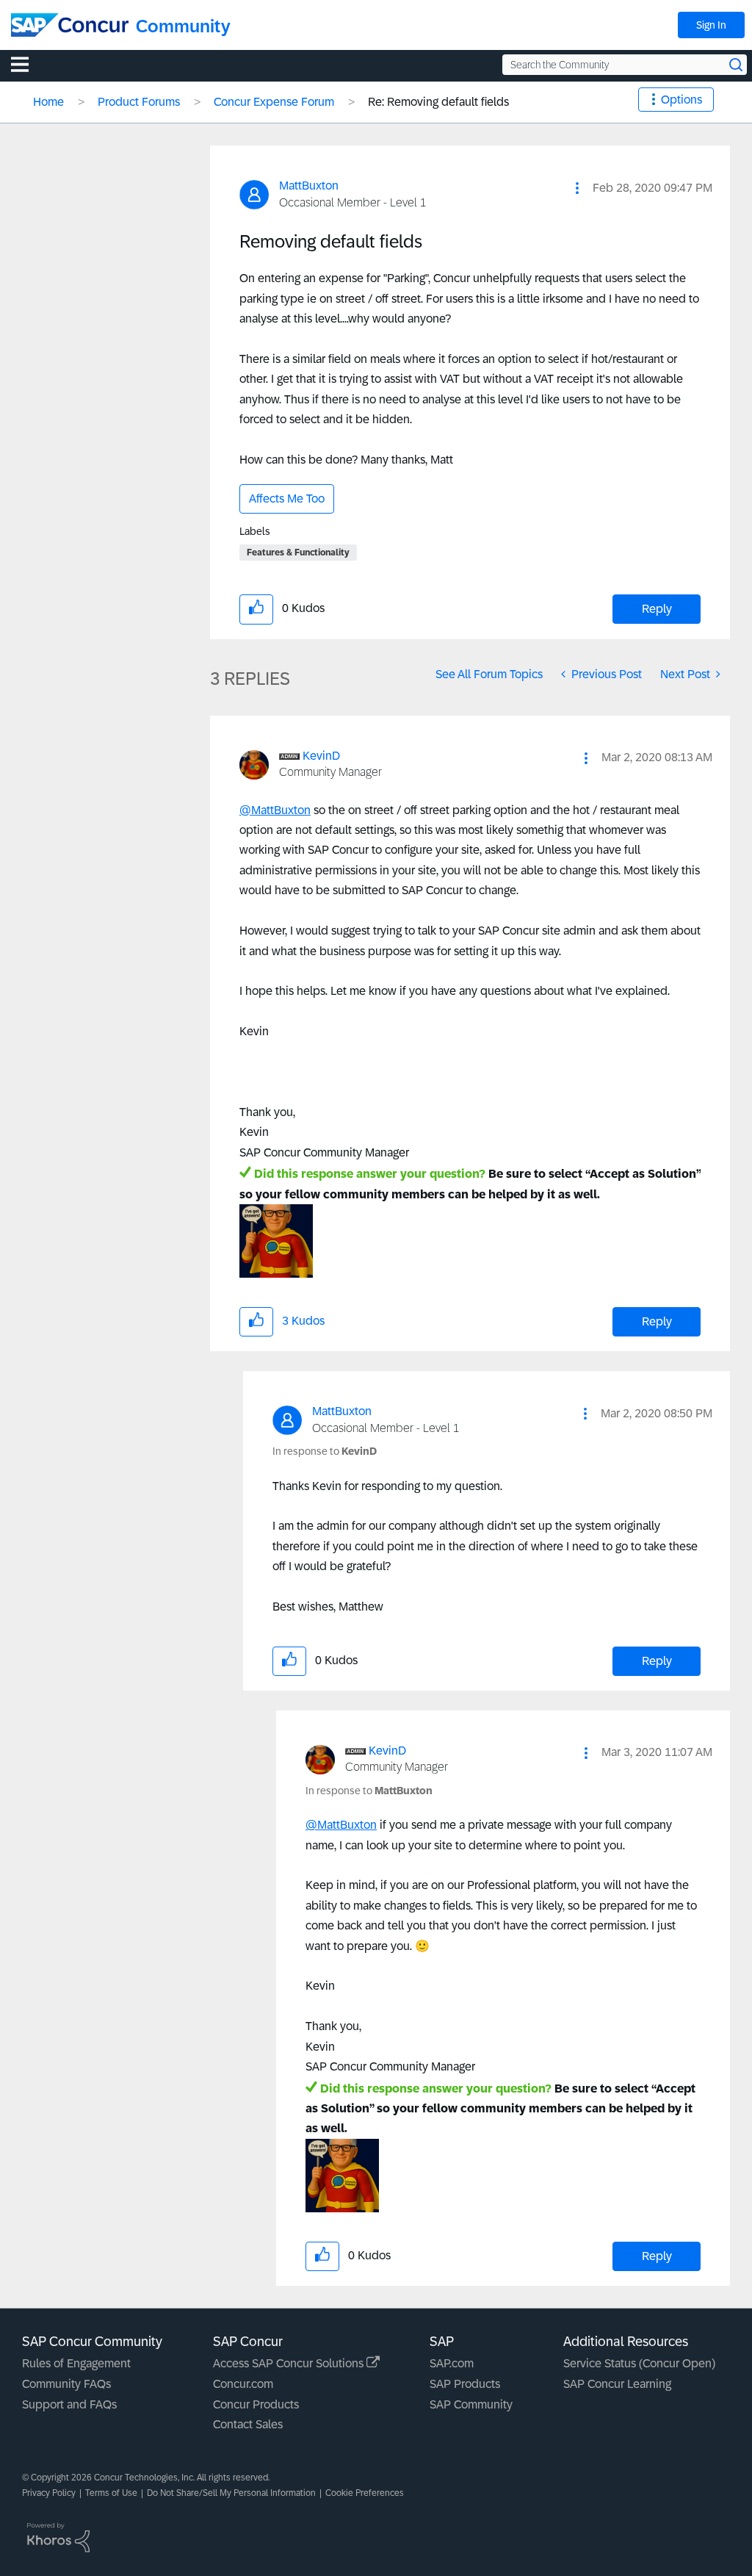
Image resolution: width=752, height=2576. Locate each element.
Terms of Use (111, 2493)
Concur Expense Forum (274, 102)
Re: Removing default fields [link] (438, 102)
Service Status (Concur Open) (639, 2363)
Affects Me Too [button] (287, 499)
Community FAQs (66, 2384)
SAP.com (452, 2363)
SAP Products (465, 2384)
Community (183, 26)
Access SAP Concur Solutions (290, 2363)
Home (48, 102)
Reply (657, 609)
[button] (577, 188)
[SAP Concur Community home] (70, 25)
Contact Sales (248, 2424)
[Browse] (27, 64)
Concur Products (256, 2404)
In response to (325, 1451)
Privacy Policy (49, 2493)
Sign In (711, 25)
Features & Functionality (298, 553)
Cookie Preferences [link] (365, 2493)
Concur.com (243, 2384)
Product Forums (139, 102)
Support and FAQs (69, 2404)
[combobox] (625, 65)
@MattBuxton (275, 810)
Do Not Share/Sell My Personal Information (231, 2493)
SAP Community (471, 2404)
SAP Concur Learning (617, 2384)
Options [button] (681, 100)
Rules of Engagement (76, 2363)
